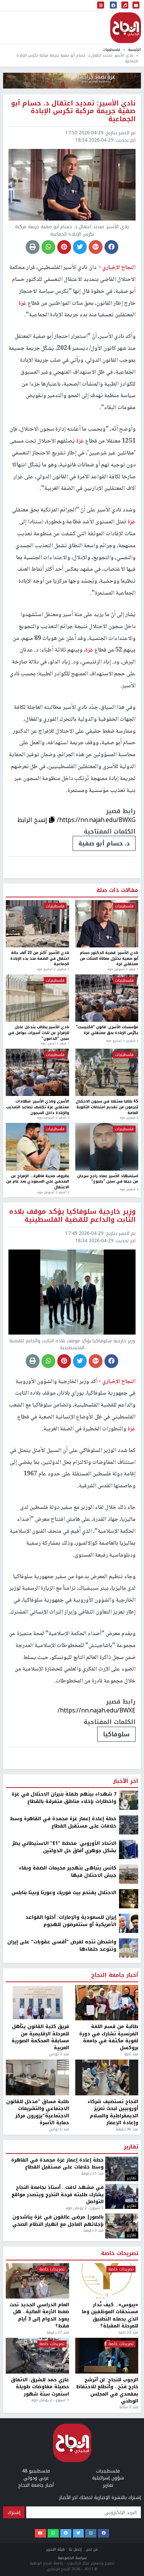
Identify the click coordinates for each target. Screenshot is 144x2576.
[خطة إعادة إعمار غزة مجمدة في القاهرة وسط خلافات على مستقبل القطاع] (129, 2203)
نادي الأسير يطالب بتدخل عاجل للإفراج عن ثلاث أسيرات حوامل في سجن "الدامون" (39, 1033)
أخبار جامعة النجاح (115, 2354)
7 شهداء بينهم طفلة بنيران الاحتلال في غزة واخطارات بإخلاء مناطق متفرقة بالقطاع (64, 2177)
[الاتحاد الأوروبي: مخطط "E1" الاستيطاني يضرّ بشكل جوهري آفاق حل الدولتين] (129, 2228)
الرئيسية (134, 49)
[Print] (33, 247)
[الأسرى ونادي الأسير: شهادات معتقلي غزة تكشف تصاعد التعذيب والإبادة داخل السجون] (37, 1072)
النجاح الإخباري (126, 28)
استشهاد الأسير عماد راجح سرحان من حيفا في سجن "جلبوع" (108, 1179)
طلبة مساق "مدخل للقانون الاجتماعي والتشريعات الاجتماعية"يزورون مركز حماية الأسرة (38, 2491)
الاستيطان (114, 2113)
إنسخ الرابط (33, 820)
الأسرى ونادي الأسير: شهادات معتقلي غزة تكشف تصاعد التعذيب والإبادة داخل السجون (38, 1107)
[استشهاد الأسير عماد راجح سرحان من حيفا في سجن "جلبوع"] (107, 1147)
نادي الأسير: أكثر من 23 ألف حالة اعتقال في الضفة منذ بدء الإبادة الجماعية (40, 959)
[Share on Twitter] (80, 247)
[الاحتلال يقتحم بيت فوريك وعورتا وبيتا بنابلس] (129, 2277)
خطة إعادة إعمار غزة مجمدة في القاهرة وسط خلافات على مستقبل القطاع (63, 2201)
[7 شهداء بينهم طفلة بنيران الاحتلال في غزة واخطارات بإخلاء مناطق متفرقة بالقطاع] (129, 2179)
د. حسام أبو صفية (104, 843)
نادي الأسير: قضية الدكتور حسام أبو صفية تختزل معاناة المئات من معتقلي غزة (109, 959)
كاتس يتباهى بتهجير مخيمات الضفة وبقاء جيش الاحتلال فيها (68, 2251)
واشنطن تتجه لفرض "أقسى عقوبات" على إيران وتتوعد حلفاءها (62, 2325)
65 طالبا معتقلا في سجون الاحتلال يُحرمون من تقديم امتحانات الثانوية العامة (107, 1107)
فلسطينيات (111, 49)
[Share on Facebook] (111, 247)
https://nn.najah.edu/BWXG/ (96, 820)
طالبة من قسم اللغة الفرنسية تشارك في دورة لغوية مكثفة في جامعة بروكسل (109, 2416)
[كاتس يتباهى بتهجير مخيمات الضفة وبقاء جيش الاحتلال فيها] (129, 2253)
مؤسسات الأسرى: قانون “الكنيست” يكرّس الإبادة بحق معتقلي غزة (107, 1030)
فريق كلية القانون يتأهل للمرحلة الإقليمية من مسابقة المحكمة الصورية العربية (40, 2416)
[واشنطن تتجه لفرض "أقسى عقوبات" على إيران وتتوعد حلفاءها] (129, 2327)
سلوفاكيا (116, 1734)
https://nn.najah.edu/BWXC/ (96, 2089)
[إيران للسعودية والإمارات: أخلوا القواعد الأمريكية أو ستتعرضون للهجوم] (129, 2302)
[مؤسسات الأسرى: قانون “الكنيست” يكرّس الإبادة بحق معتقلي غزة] (107, 998)
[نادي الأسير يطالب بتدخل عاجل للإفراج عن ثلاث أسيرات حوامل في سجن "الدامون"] (37, 998)
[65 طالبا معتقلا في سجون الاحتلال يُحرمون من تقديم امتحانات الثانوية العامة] (107, 1072)
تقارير (131, 2526)
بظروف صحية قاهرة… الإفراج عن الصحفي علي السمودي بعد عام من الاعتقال (38, 1182)
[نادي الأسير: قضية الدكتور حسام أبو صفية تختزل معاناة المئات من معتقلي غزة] (107, 924)
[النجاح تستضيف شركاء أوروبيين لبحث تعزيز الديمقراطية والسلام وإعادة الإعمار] (107, 2457)
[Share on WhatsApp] (48, 247)
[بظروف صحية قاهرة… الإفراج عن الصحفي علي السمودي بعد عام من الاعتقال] (37, 1147)
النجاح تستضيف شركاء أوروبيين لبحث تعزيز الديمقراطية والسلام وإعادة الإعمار (113, 2491)
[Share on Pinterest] (64, 247)
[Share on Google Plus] (96, 247)
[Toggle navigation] (101, 6)
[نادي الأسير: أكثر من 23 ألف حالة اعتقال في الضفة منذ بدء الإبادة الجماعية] (37, 924)
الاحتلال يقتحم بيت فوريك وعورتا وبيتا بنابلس (64, 2272)
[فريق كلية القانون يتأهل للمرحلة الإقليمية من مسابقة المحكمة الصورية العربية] (37, 2381)
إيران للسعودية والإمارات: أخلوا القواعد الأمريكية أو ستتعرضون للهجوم (71, 2300)
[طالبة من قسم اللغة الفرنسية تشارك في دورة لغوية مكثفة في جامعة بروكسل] (107, 2381)
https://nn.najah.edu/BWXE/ (97, 1710)
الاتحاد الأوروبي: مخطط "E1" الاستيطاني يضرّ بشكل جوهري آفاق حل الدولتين (64, 2226)
